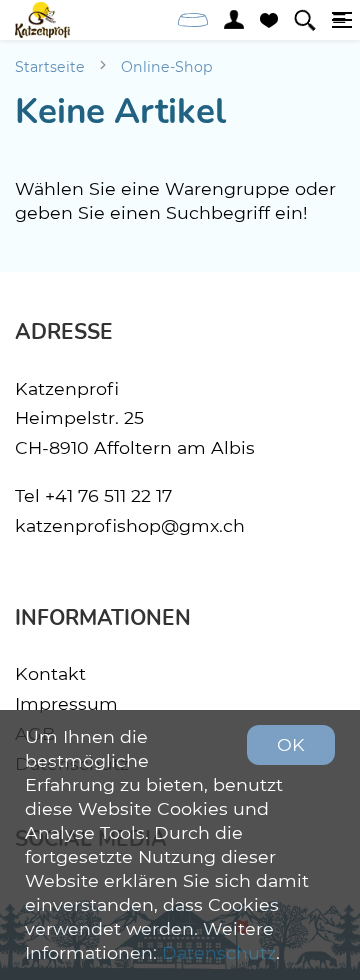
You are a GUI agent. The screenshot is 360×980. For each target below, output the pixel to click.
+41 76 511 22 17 (108, 495)
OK (291, 744)
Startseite (50, 67)
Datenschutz (219, 952)
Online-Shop (167, 67)
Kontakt (50, 673)
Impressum (66, 703)
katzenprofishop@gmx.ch (130, 525)
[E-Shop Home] (42, 20)
